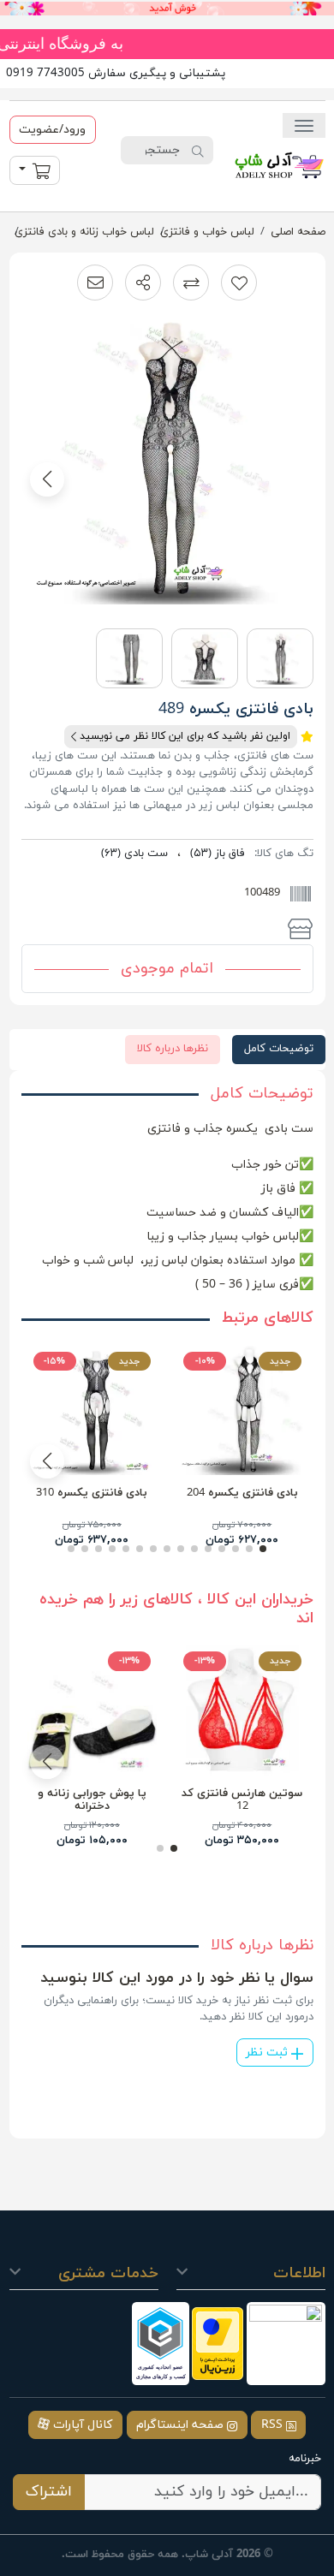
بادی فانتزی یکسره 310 (92, 1493)
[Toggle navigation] (304, 125)
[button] (143, 283)
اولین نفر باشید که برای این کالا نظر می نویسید (183, 736)
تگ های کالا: (284, 854)
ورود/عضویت (52, 130)
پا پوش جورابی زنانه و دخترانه (92, 1800)
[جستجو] (197, 151)
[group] (167, 464)
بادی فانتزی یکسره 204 (242, 1493)
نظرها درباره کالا (173, 1049)
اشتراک (49, 2492)
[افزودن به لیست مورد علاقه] (239, 283)
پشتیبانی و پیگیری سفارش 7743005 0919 (116, 73)
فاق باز (218, 854)
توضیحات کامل (279, 1049)
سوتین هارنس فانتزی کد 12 (242, 1800)
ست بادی (134, 854)
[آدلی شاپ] (279, 165)
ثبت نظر (268, 2052)
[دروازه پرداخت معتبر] (218, 2344)
